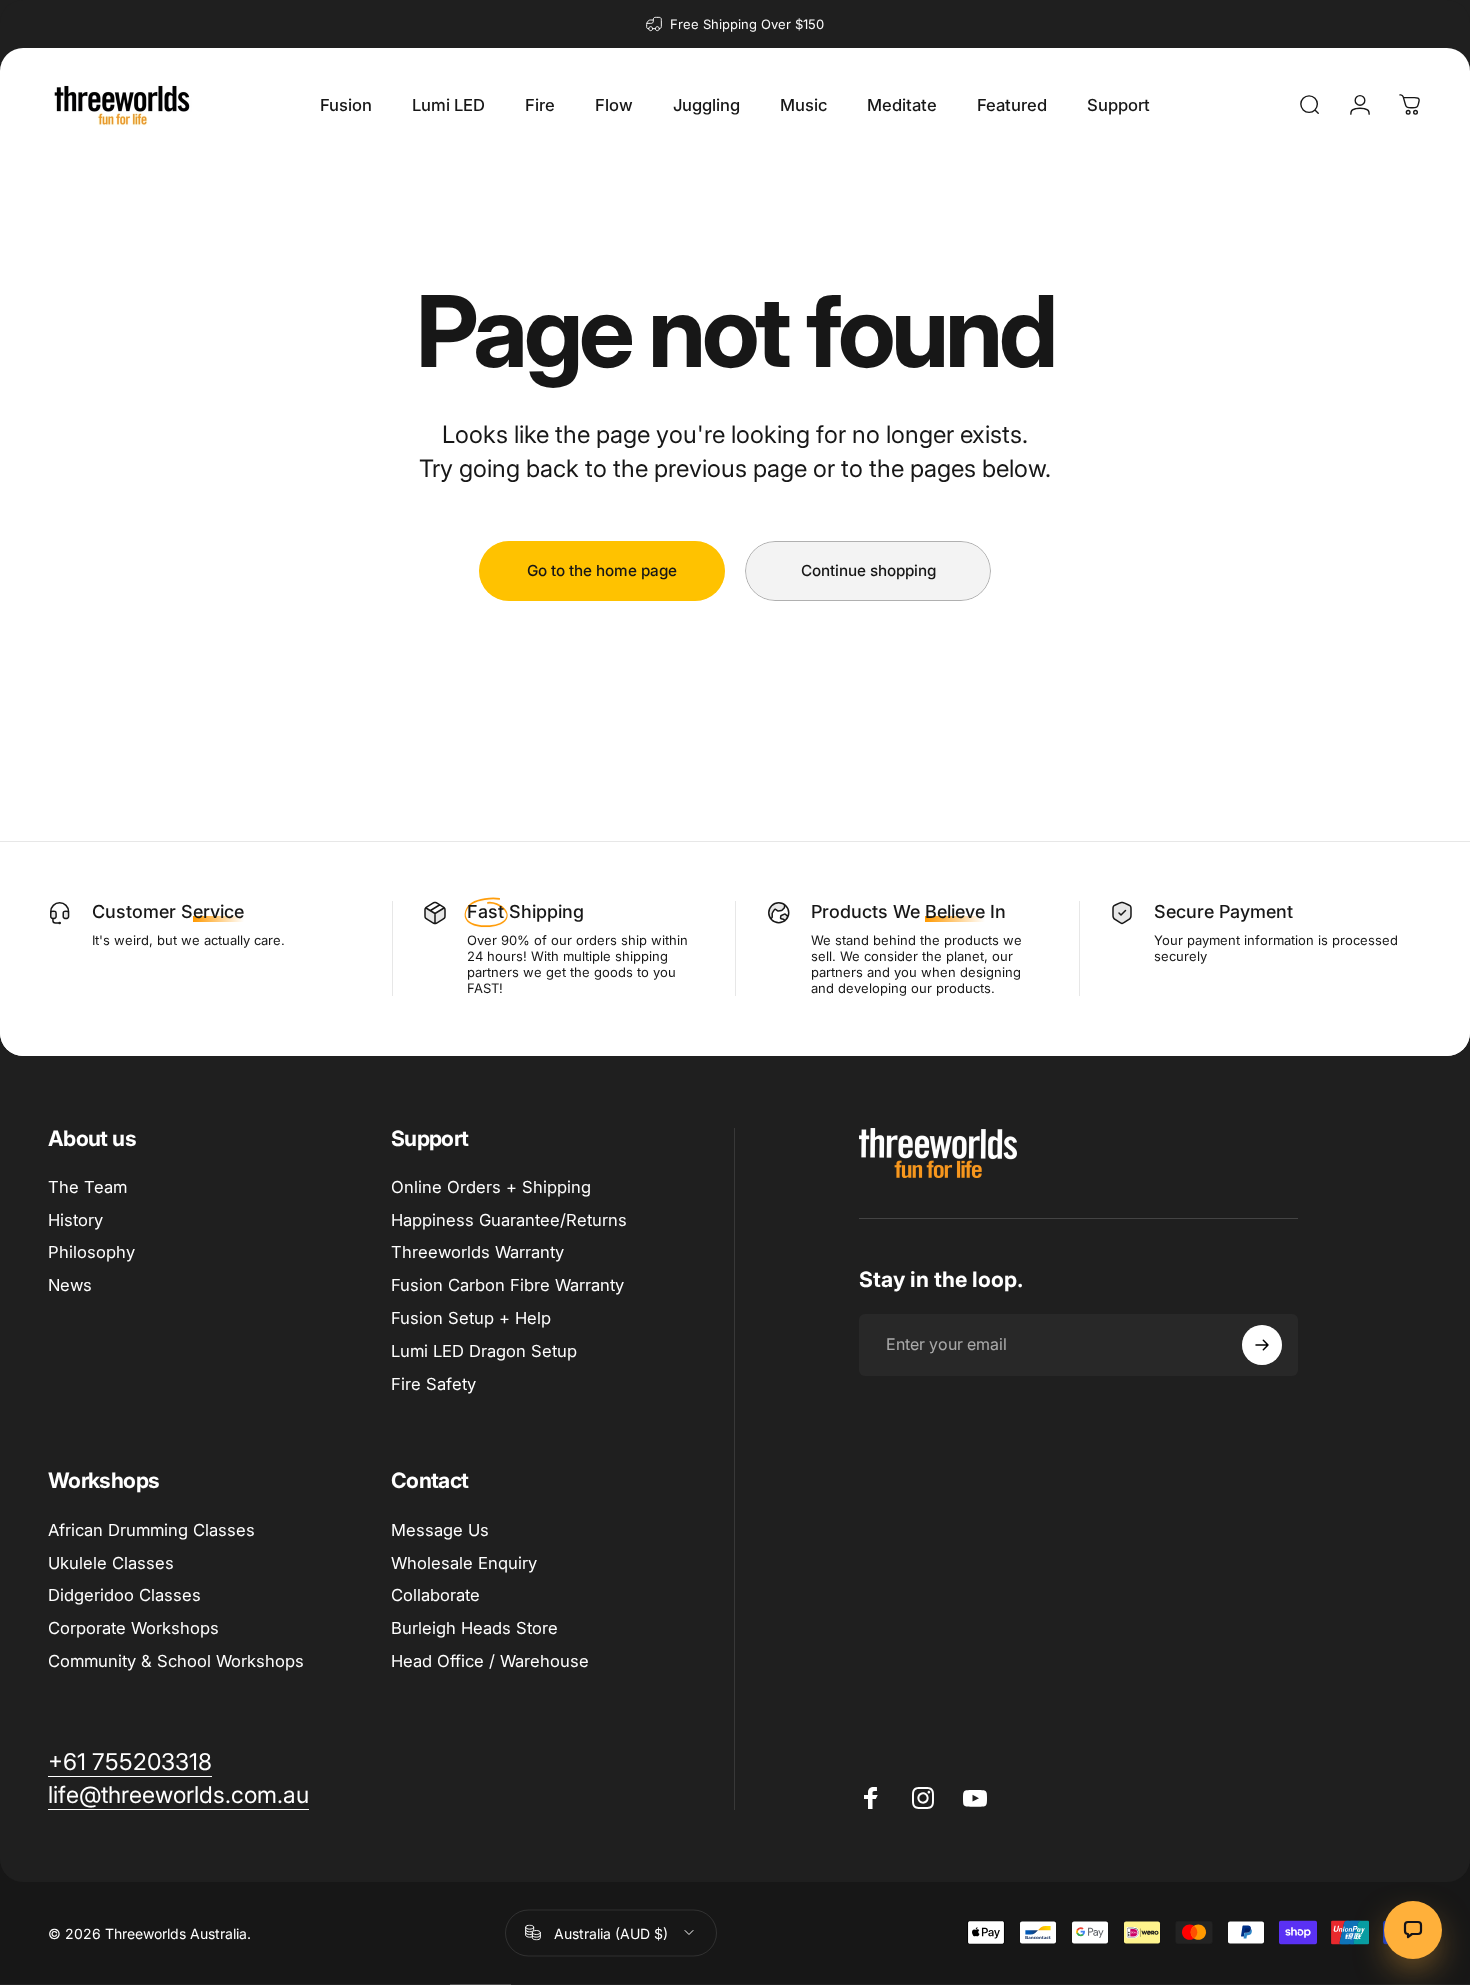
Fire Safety (433, 1384)
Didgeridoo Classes (124, 1595)
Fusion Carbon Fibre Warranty (507, 1285)
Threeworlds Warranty (477, 1252)
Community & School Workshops (176, 1661)
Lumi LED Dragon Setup (484, 1351)
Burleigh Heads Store (474, 1628)
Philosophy (91, 1252)
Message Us (440, 1530)
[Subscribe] (1262, 1345)
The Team (87, 1187)
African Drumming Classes (151, 1530)
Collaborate (435, 1595)
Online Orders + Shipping (491, 1187)
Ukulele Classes (111, 1563)
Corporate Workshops (133, 1628)
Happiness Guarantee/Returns (509, 1220)
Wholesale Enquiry (464, 1563)
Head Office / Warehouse (490, 1661)
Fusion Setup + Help (471, 1318)
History (75, 1220)
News (70, 1285)
